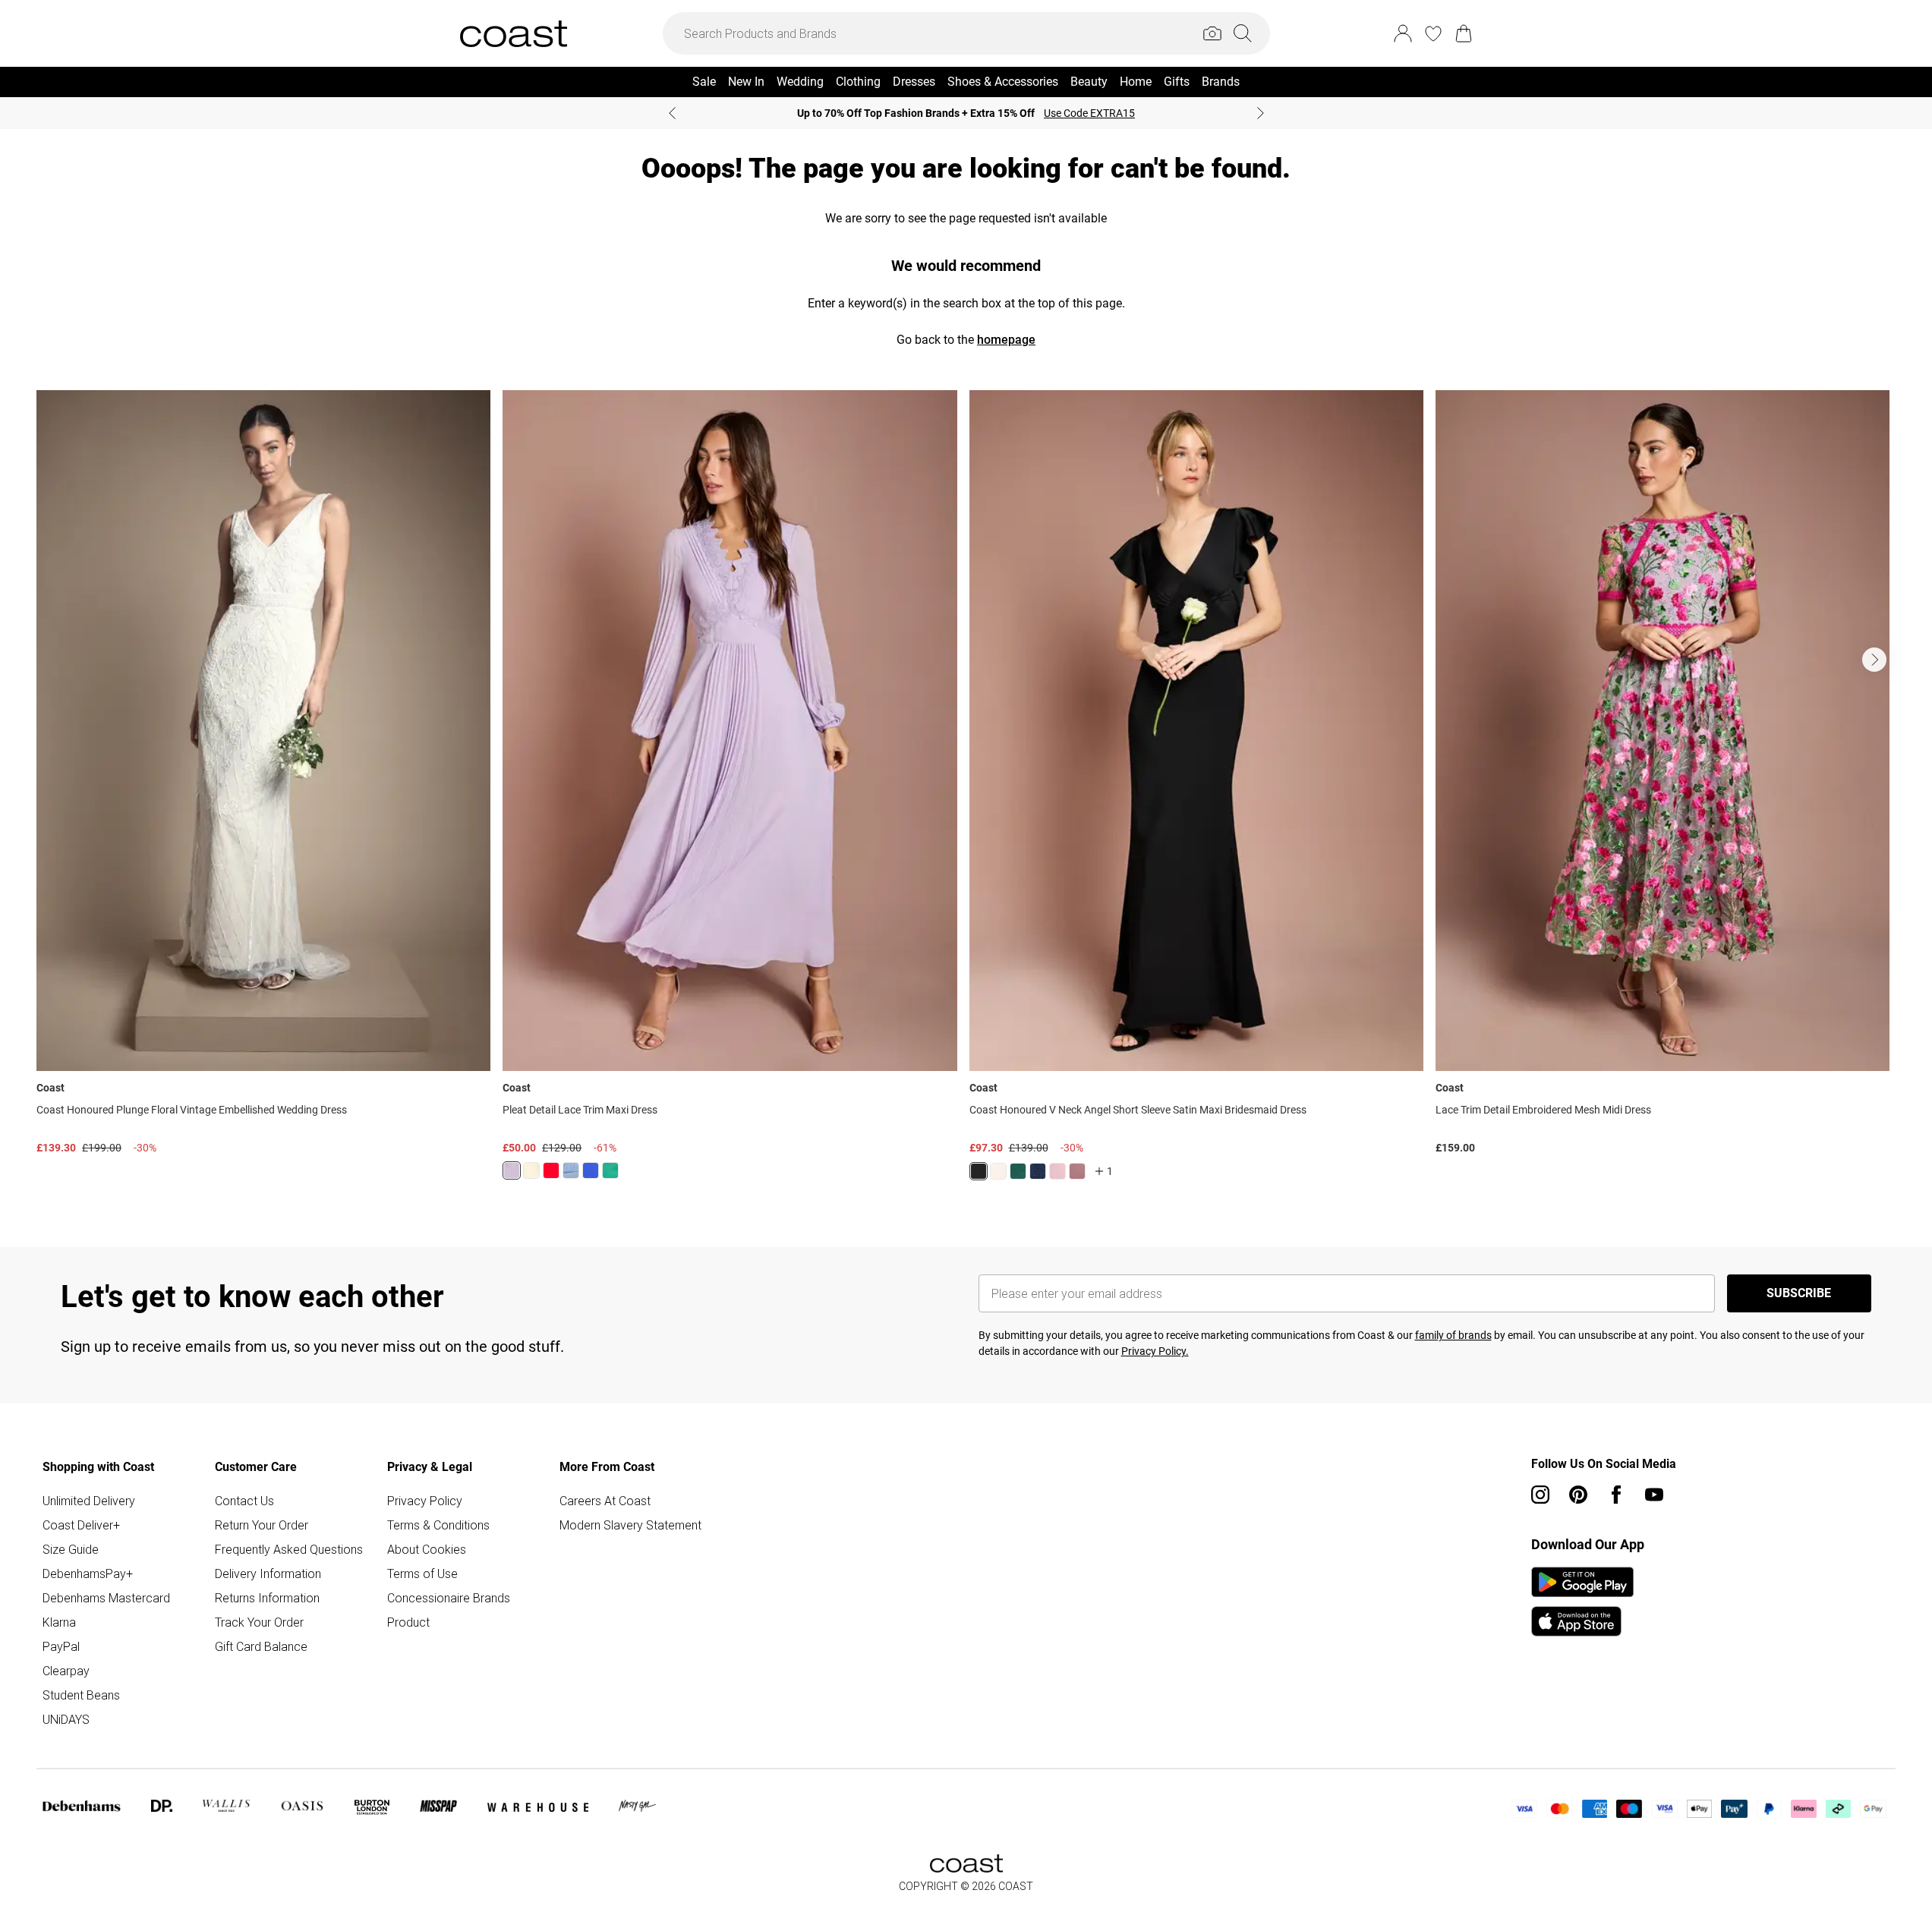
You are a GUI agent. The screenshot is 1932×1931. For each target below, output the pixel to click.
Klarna (59, 1622)
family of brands (1453, 1335)
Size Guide (71, 1549)
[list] (966, 794)
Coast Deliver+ (81, 1525)
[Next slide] (1261, 113)
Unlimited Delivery (89, 1501)
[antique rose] (1057, 1171)
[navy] (1038, 1171)
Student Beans (81, 1695)
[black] (979, 1171)
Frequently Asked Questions (289, 1549)
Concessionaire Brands (449, 1598)
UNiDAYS (66, 1719)
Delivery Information (268, 1573)
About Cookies (427, 1549)
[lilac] (512, 1170)
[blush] (998, 1171)
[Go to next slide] (1874, 660)
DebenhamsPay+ (88, 1573)
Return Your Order (262, 1525)
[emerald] (610, 1170)
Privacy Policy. (1155, 1351)
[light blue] (571, 1170)
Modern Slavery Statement (630, 1525)
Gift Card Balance (261, 1646)
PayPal (61, 1646)
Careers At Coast (605, 1501)
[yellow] (531, 1170)
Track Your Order (259, 1622)
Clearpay (66, 1671)
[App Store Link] (1582, 1602)
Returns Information (267, 1598)
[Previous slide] (672, 113)
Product (408, 1622)
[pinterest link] (1578, 1495)
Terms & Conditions (438, 1525)
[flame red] (551, 1170)
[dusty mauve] (1077, 1171)
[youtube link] (1654, 1495)
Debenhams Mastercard (106, 1598)
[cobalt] (591, 1170)
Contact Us (244, 1501)
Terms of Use (422, 1573)
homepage (1006, 340)
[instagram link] (1540, 1495)
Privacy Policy (425, 1501)
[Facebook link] (1616, 1495)
